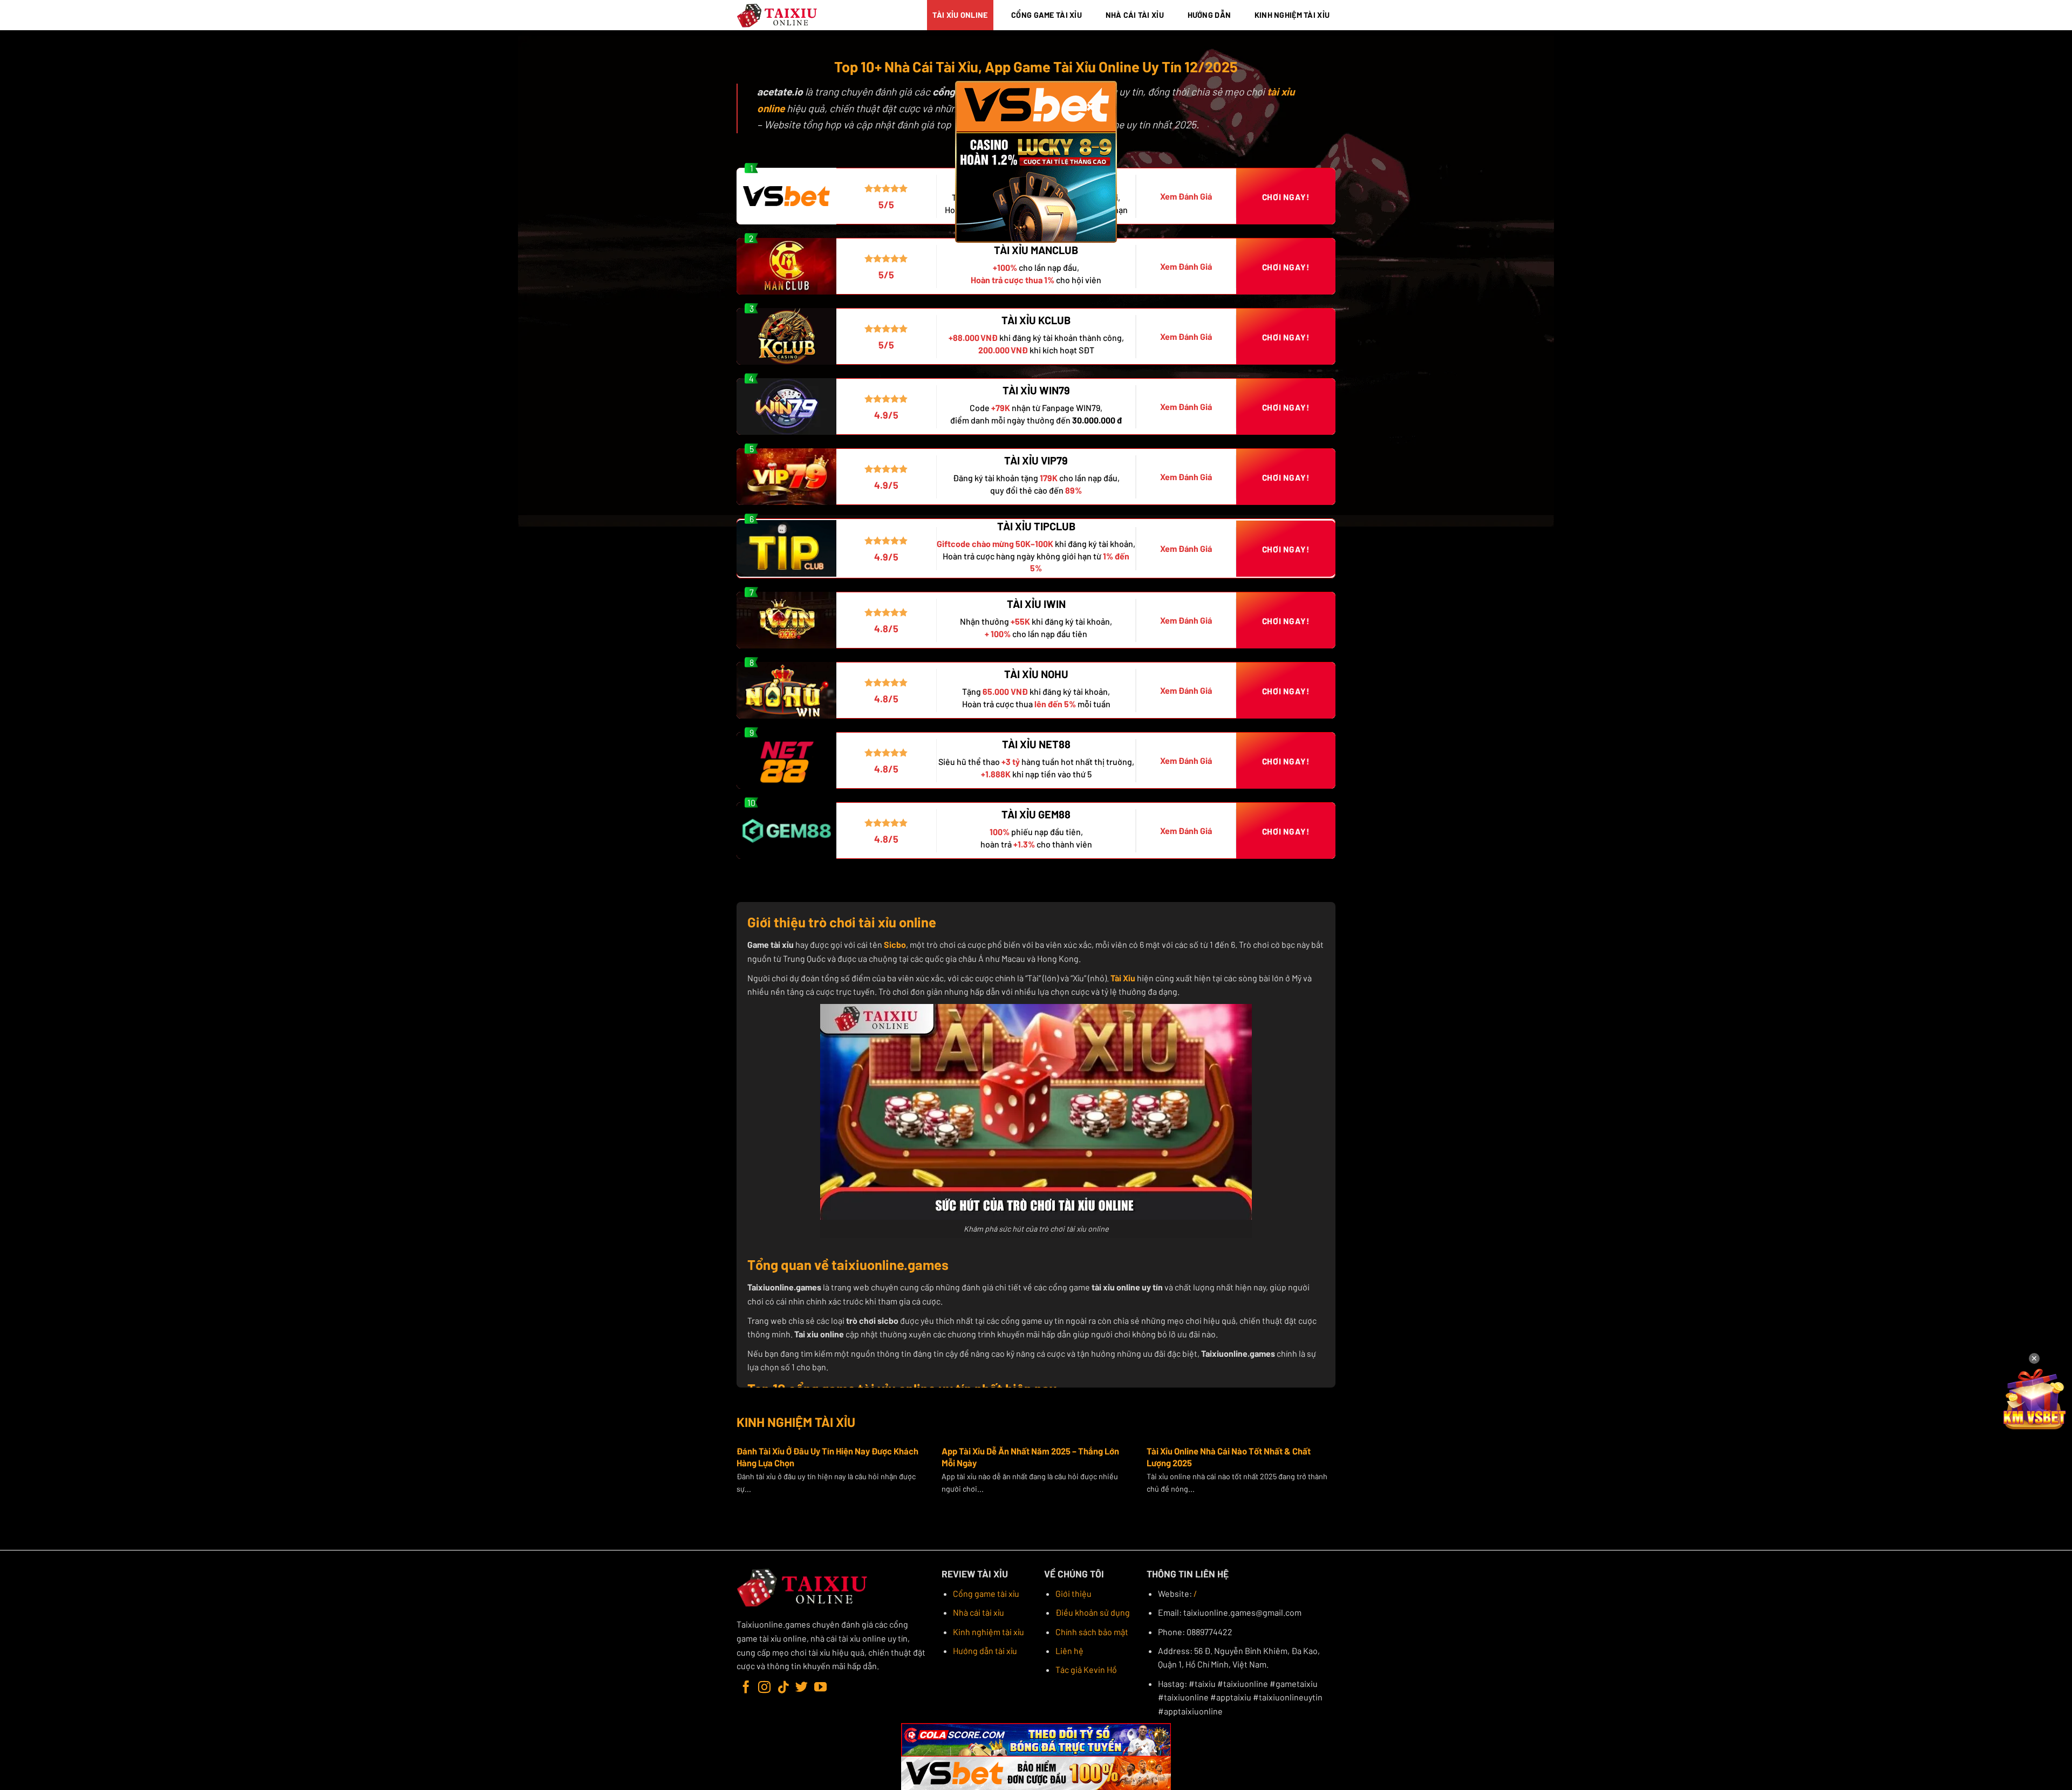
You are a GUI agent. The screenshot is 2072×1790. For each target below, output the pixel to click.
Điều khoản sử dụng (1093, 1612)
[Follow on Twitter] (802, 1688)
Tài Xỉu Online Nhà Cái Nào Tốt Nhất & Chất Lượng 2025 (1229, 1457)
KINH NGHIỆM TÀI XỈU (1292, 15)
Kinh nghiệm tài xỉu (989, 1632)
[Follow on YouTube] (820, 1688)
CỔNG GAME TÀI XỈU (1047, 15)
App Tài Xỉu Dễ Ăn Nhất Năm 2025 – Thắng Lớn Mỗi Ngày (1030, 1457)
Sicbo (895, 944)
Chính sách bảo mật (1092, 1632)
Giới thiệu (1074, 1593)
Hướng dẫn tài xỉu (985, 1651)
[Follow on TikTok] (783, 1688)
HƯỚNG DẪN (1209, 15)
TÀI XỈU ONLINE (960, 15)
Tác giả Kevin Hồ (1086, 1669)
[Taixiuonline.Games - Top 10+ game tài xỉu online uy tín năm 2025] (778, 15)
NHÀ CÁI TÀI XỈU (1135, 15)
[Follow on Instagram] (764, 1688)
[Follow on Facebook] (746, 1688)
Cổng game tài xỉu (986, 1593)
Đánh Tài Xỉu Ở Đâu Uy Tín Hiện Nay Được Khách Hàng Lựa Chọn (827, 1457)
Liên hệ (1069, 1651)
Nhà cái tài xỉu (979, 1612)
